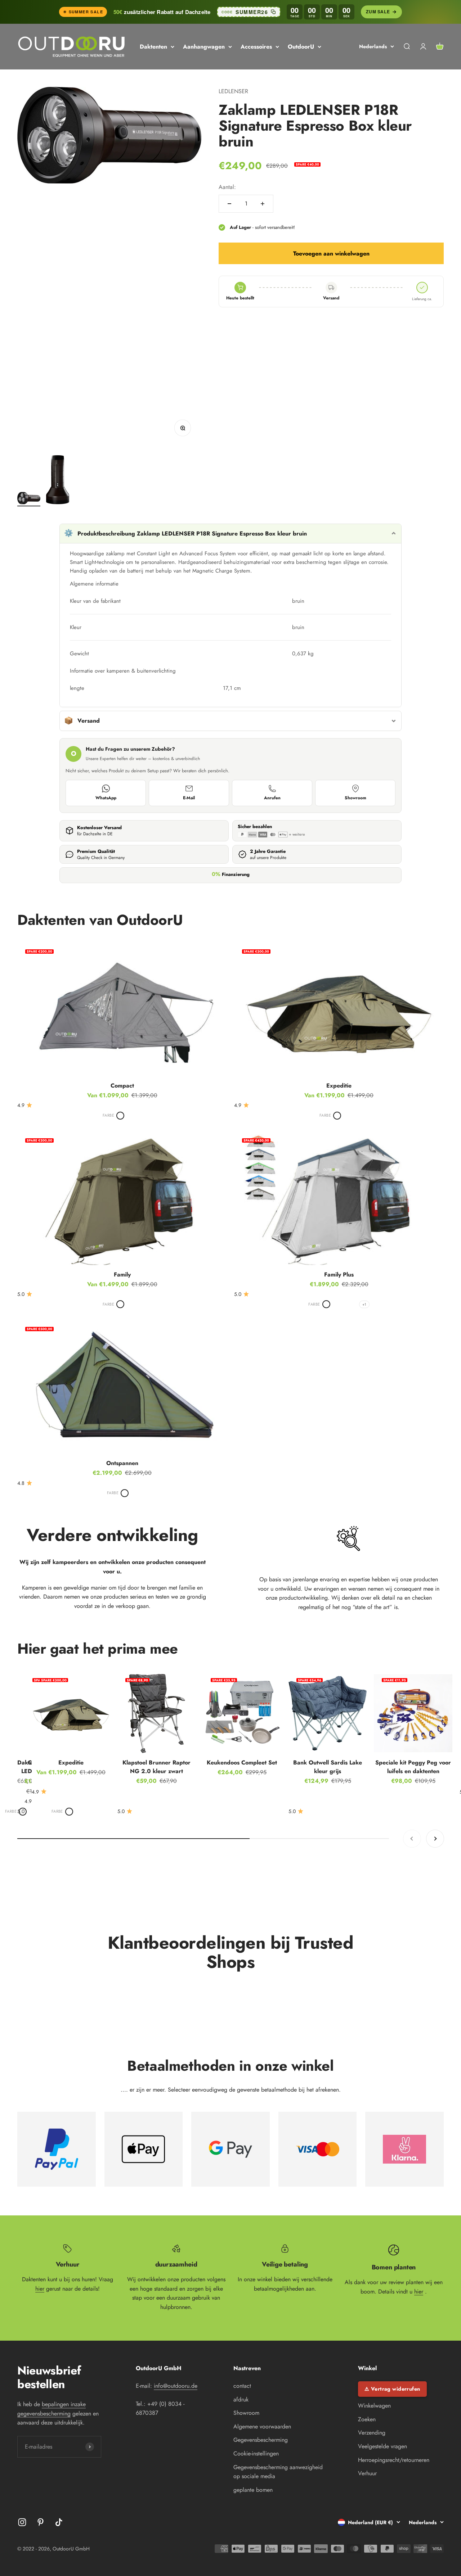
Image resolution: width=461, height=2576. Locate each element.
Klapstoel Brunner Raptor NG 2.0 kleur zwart (156, 1767)
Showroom (355, 798)
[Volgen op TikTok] (59, 2522)
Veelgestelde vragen (382, 2446)
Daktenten (153, 47)
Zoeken (367, 2419)
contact (242, 2386)
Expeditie (339, 1086)
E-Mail (189, 798)
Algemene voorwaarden (262, 2426)
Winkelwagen (374, 2406)
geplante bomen (253, 2490)
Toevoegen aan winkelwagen (331, 254)
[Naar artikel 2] (58, 481)
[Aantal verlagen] (229, 204)
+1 (364, 1304)
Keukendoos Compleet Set (242, 1762)
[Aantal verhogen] (263, 204)
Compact (122, 1086)
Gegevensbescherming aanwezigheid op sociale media (278, 2472)
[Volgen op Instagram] (22, 2522)
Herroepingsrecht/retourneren (394, 2460)
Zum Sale (378, 12)
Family (122, 1275)
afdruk (241, 2399)
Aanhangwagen (204, 47)
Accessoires (256, 47)
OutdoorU (301, 47)
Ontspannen (122, 1463)
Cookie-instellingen (256, 2453)
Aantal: (227, 187)
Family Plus (339, 1275)
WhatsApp (106, 798)
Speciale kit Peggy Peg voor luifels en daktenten (413, 1767)
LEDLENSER (233, 91)
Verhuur (367, 2473)
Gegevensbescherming (261, 2440)
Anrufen (272, 798)
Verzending (372, 2433)
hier (40, 2289)
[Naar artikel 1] (29, 499)
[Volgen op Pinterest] (41, 2522)
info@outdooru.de (176, 2386)
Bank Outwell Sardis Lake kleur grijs (328, 1767)
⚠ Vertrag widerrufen (392, 2389)
